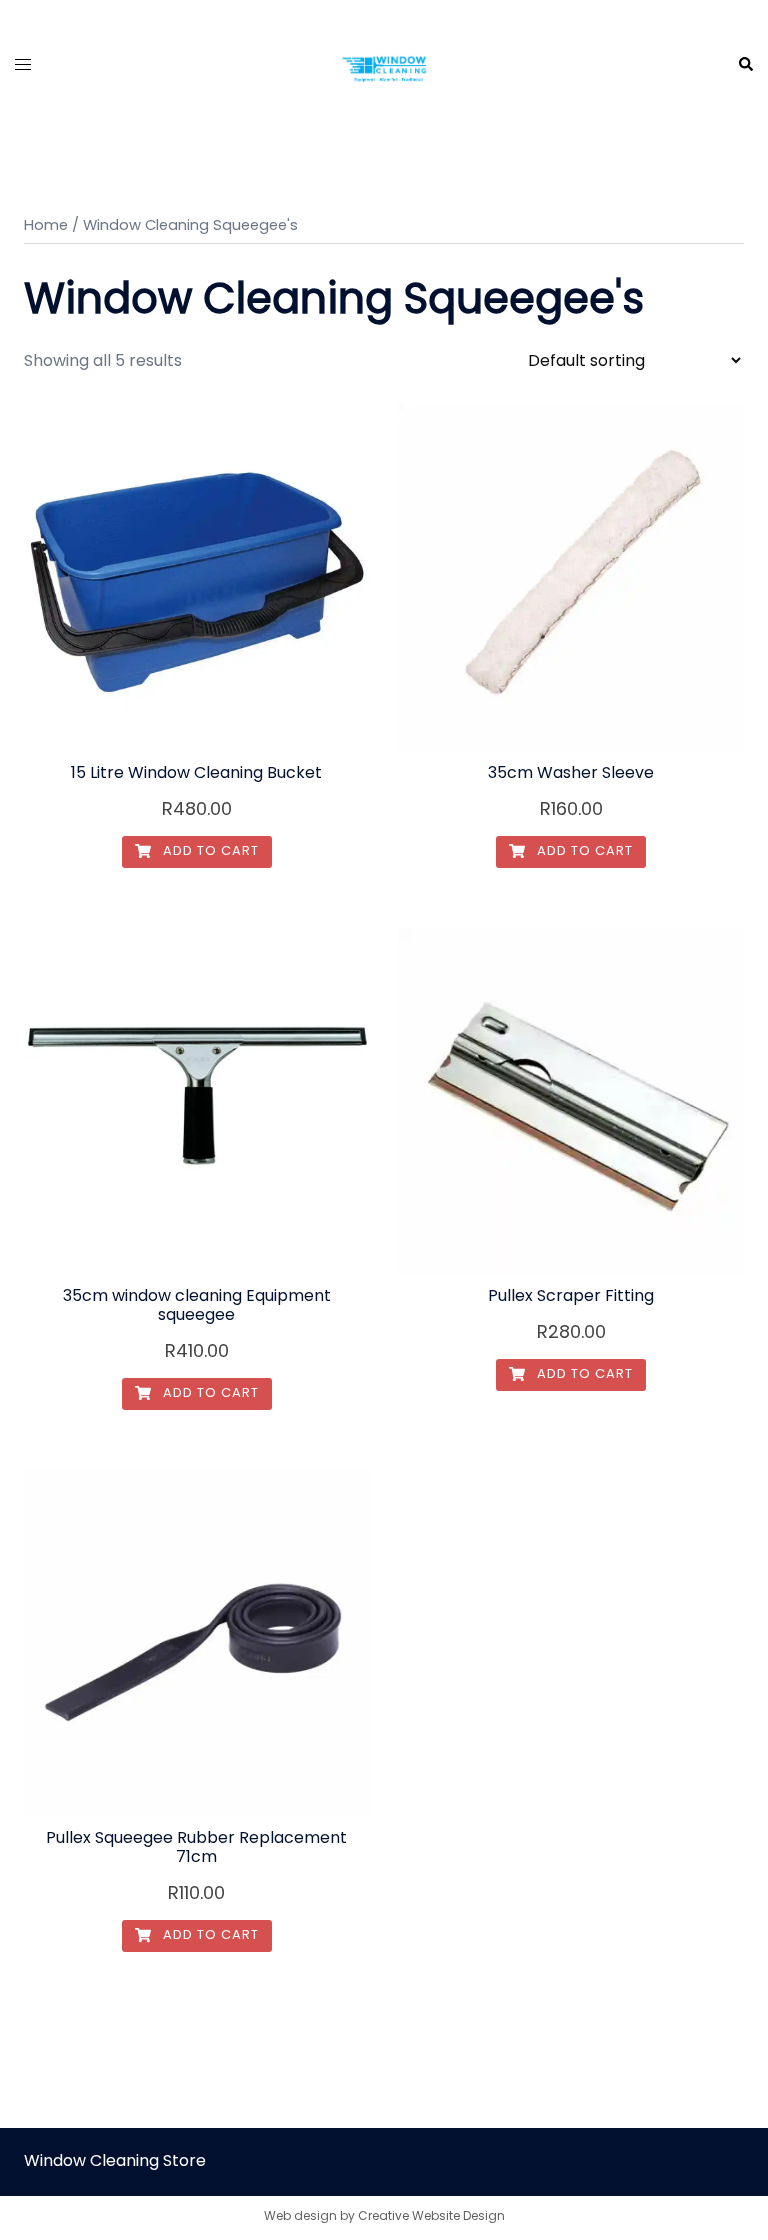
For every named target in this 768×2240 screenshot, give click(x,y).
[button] (745, 65)
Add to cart (209, 850)
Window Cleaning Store (115, 2160)
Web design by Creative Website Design (384, 2215)
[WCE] (384, 63)
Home (46, 225)
